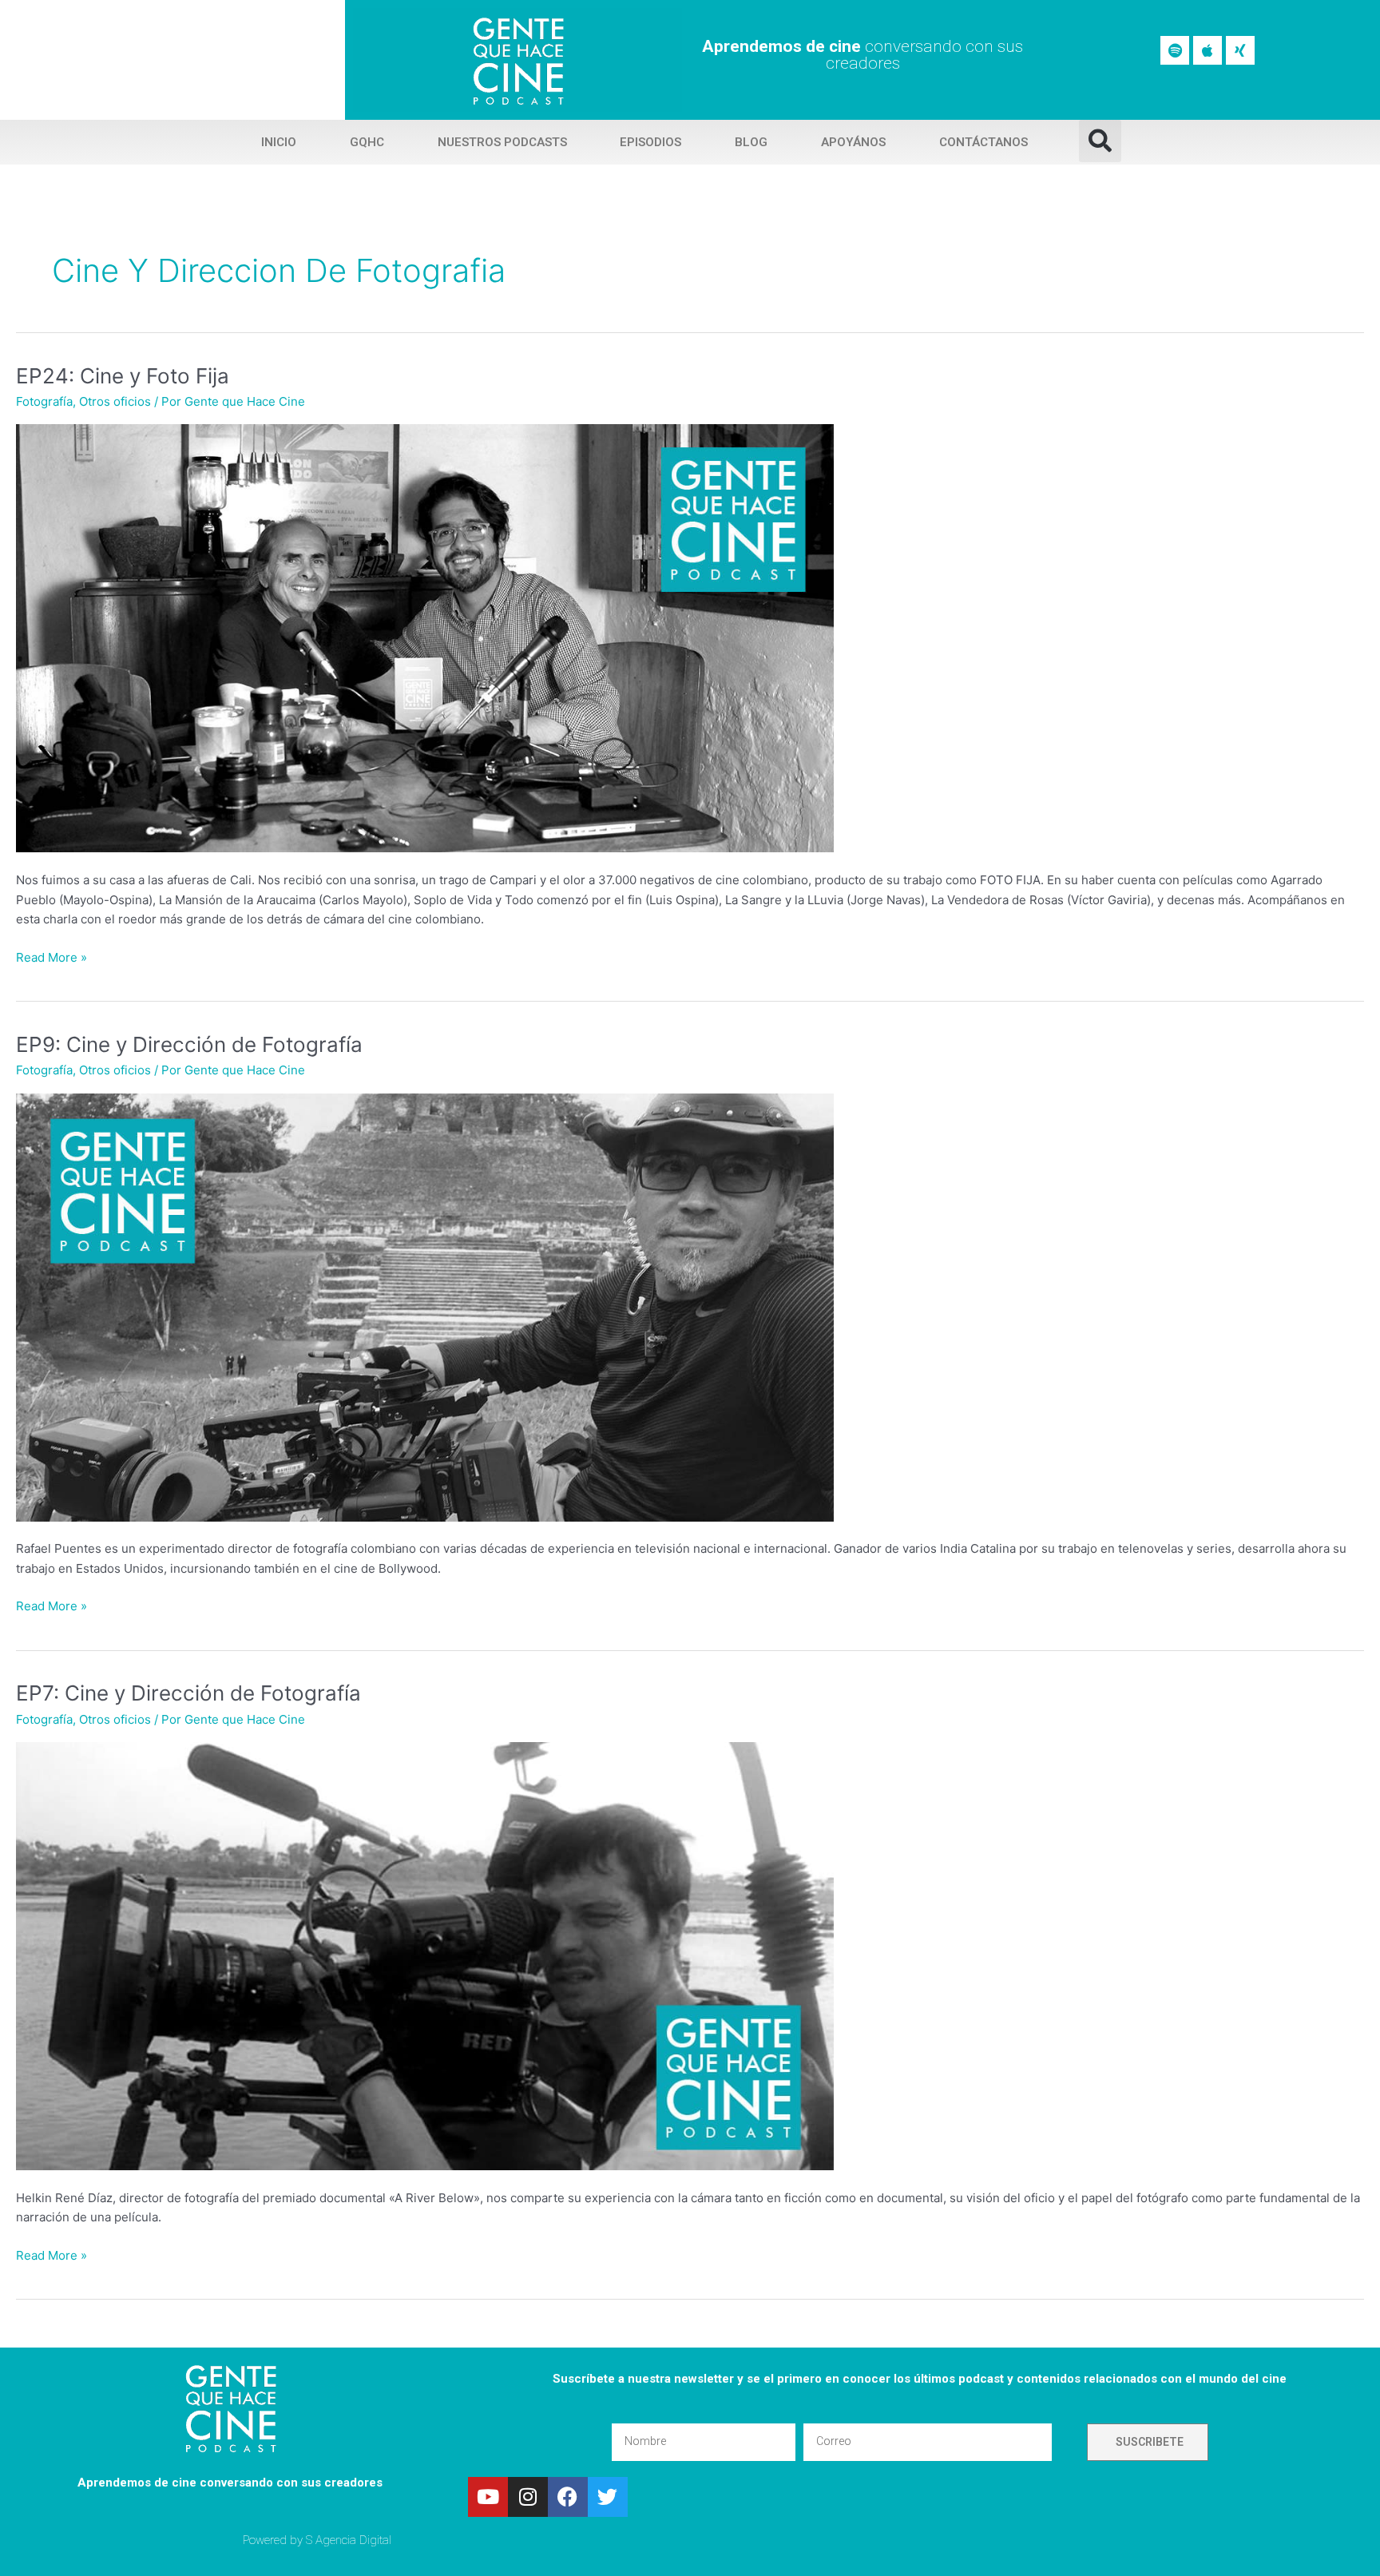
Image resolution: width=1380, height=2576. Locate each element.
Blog (751, 142)
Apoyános (853, 142)
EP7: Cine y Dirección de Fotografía (188, 1693)
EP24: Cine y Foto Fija (123, 376)
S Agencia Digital (349, 2540)
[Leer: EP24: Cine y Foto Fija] (425, 637)
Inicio (279, 142)
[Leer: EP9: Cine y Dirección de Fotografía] (425, 1306)
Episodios (650, 142)
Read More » (52, 957)
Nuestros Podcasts (502, 142)
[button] (1100, 141)
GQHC (367, 142)
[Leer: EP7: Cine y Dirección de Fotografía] (425, 1955)
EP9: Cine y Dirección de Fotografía (189, 1044)
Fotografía (44, 401)
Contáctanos (983, 142)
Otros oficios (115, 401)
